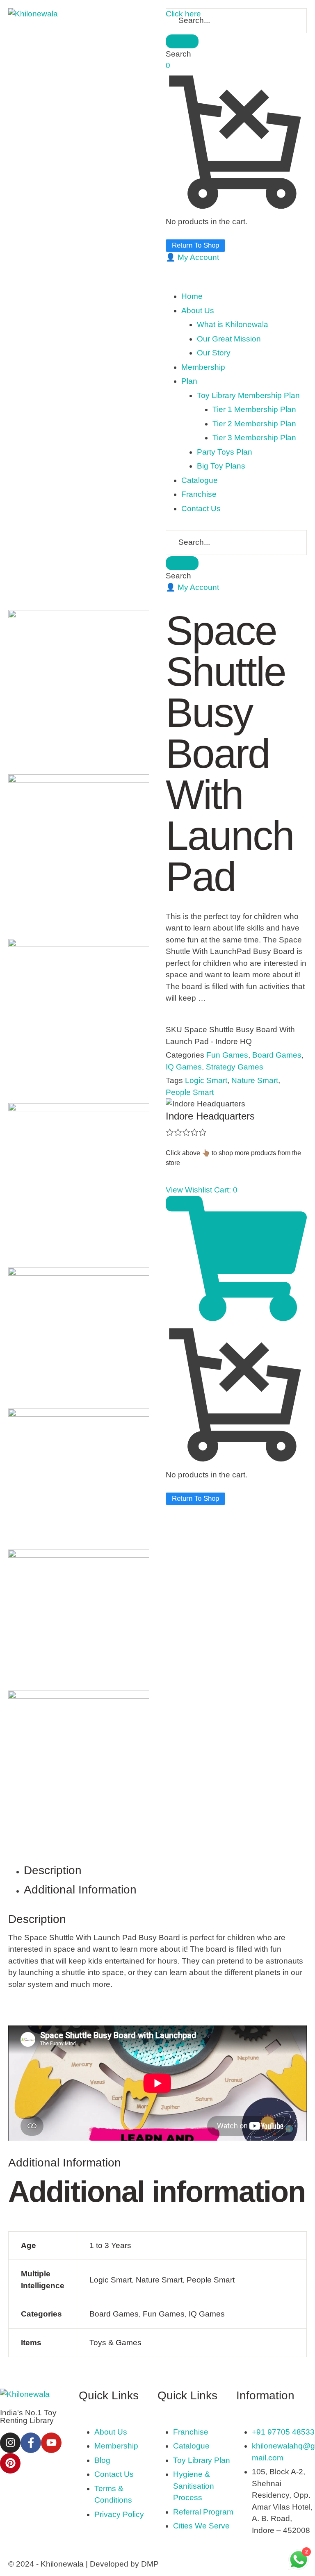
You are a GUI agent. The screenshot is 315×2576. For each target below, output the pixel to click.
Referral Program (203, 2512)
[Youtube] (51, 2443)
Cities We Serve (201, 2526)
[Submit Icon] (182, 41)
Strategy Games (235, 1067)
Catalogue (191, 2446)
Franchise (191, 2432)
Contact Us (114, 2474)
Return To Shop (195, 245)
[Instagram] (10, 2443)
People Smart (190, 1092)
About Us (111, 2432)
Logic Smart (206, 1080)
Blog (102, 2460)
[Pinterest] (10, 2463)
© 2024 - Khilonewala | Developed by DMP (83, 2564)
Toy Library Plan (202, 2460)
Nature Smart (255, 1080)
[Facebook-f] (31, 2443)
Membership (116, 2446)
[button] (192, 257)
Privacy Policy (119, 2514)
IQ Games (184, 1067)
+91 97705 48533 (283, 2432)
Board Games (277, 1055)
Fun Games (227, 1055)
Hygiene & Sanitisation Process (194, 2486)
